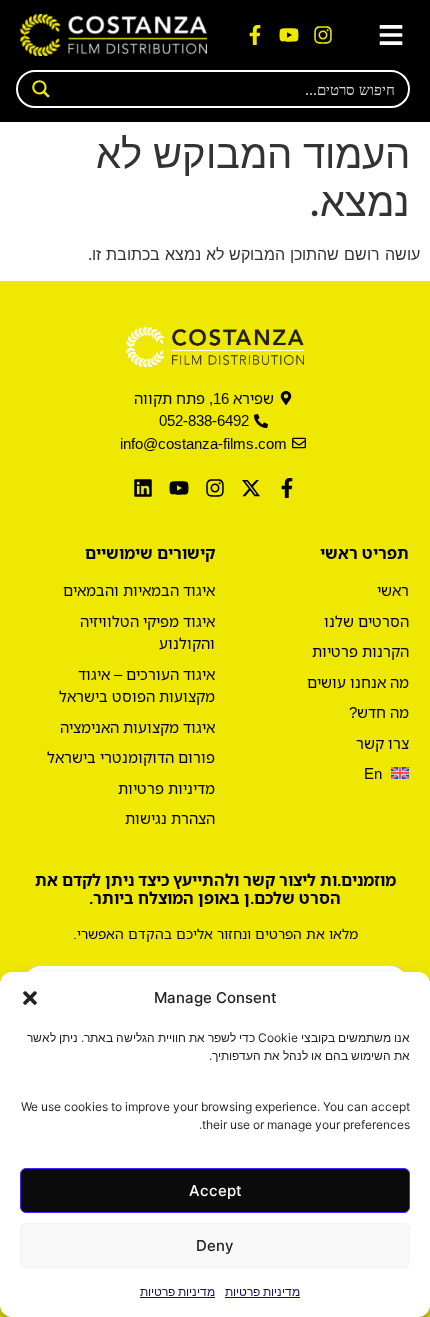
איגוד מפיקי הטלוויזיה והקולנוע (147, 632)
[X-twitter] (251, 488)
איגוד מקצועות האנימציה (137, 727)
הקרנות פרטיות (360, 651)
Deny (215, 1245)
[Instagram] (323, 35)
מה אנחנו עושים (358, 682)
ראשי (393, 590)
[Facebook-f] (255, 35)
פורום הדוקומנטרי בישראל (131, 757)
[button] (30, 998)
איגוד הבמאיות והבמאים (139, 590)
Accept (215, 1190)
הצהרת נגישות (170, 818)
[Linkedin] (143, 488)
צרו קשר (382, 743)
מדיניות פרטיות (262, 1291)
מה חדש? (379, 712)
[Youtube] (289, 35)
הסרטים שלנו (366, 621)
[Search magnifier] (35, 89)
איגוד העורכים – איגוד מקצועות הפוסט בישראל (137, 685)
